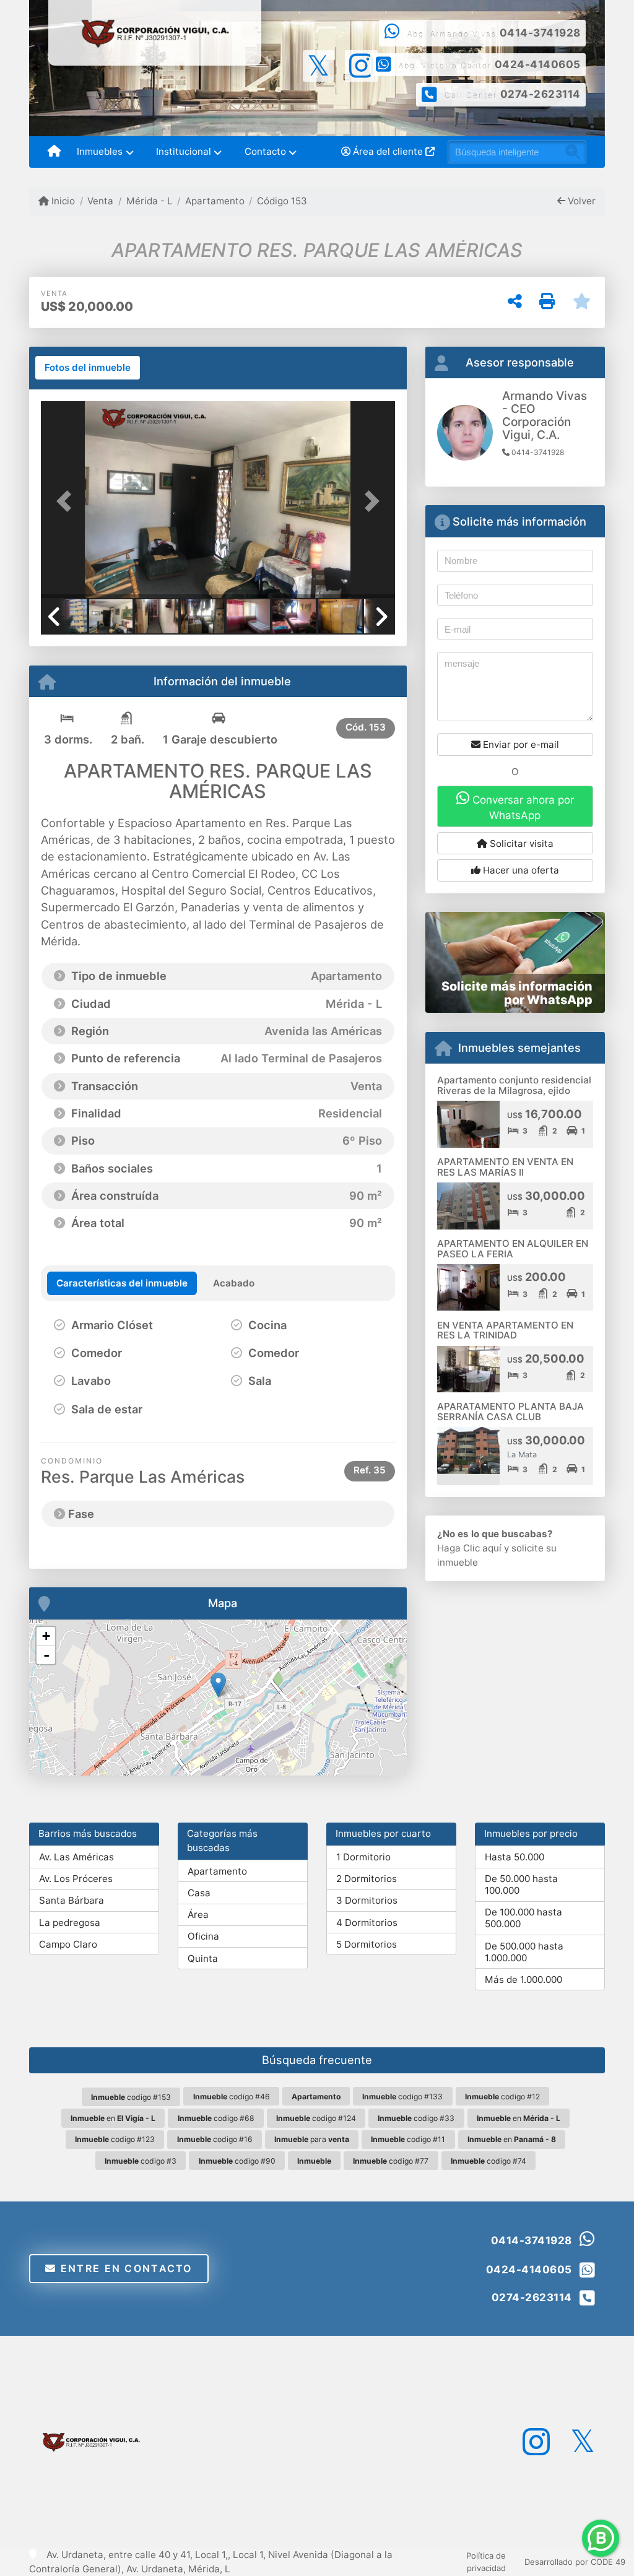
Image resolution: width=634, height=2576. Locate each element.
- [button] (46, 1655)
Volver (580, 201)
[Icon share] (319, 65)
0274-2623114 (541, 94)
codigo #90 (237, 2161)
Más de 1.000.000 (523, 1980)
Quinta (203, 1958)
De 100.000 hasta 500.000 (523, 1918)
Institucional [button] (184, 151)
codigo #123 (115, 2139)
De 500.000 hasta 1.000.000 (524, 1952)
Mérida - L (149, 201)
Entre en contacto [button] (125, 2268)
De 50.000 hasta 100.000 (521, 1884)
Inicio (62, 201)
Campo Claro (68, 1944)
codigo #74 (489, 2161)
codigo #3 (141, 2161)
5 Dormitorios (367, 1944)
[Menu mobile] (54, 152)
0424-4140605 (538, 64)
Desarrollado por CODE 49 (575, 2562)
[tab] (88, 368)
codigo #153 (131, 2097)
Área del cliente (388, 151)
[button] (67, 501)
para (312, 2139)
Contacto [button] (265, 151)
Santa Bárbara (72, 1900)
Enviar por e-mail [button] (520, 744)
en (113, 2118)
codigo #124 (316, 2118)
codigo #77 (391, 2161)
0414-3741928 (540, 33)
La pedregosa (70, 1923)
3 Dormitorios (367, 1900)
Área (198, 1915)
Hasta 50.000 (515, 1857)
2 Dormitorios (367, 1879)
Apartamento (215, 201)
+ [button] (46, 1636)
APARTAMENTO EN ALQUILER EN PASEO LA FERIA (513, 1249)
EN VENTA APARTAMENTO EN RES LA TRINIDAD (505, 1330)
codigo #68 (216, 2118)
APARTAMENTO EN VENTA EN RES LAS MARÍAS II (505, 1167)
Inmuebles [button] (100, 151)
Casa (199, 1893)
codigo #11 (408, 2139)
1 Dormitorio (363, 1857)
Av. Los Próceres (76, 1879)
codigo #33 (416, 2118)
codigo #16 (215, 2139)
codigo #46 (232, 2097)
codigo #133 (402, 2097)
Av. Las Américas (76, 1857)
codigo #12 (502, 2097)
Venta (100, 201)
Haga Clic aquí (469, 1548)
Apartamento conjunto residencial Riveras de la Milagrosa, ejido (514, 1085)
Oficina (203, 1936)
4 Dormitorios (367, 1923)
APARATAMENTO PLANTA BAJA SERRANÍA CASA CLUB (510, 1412)
